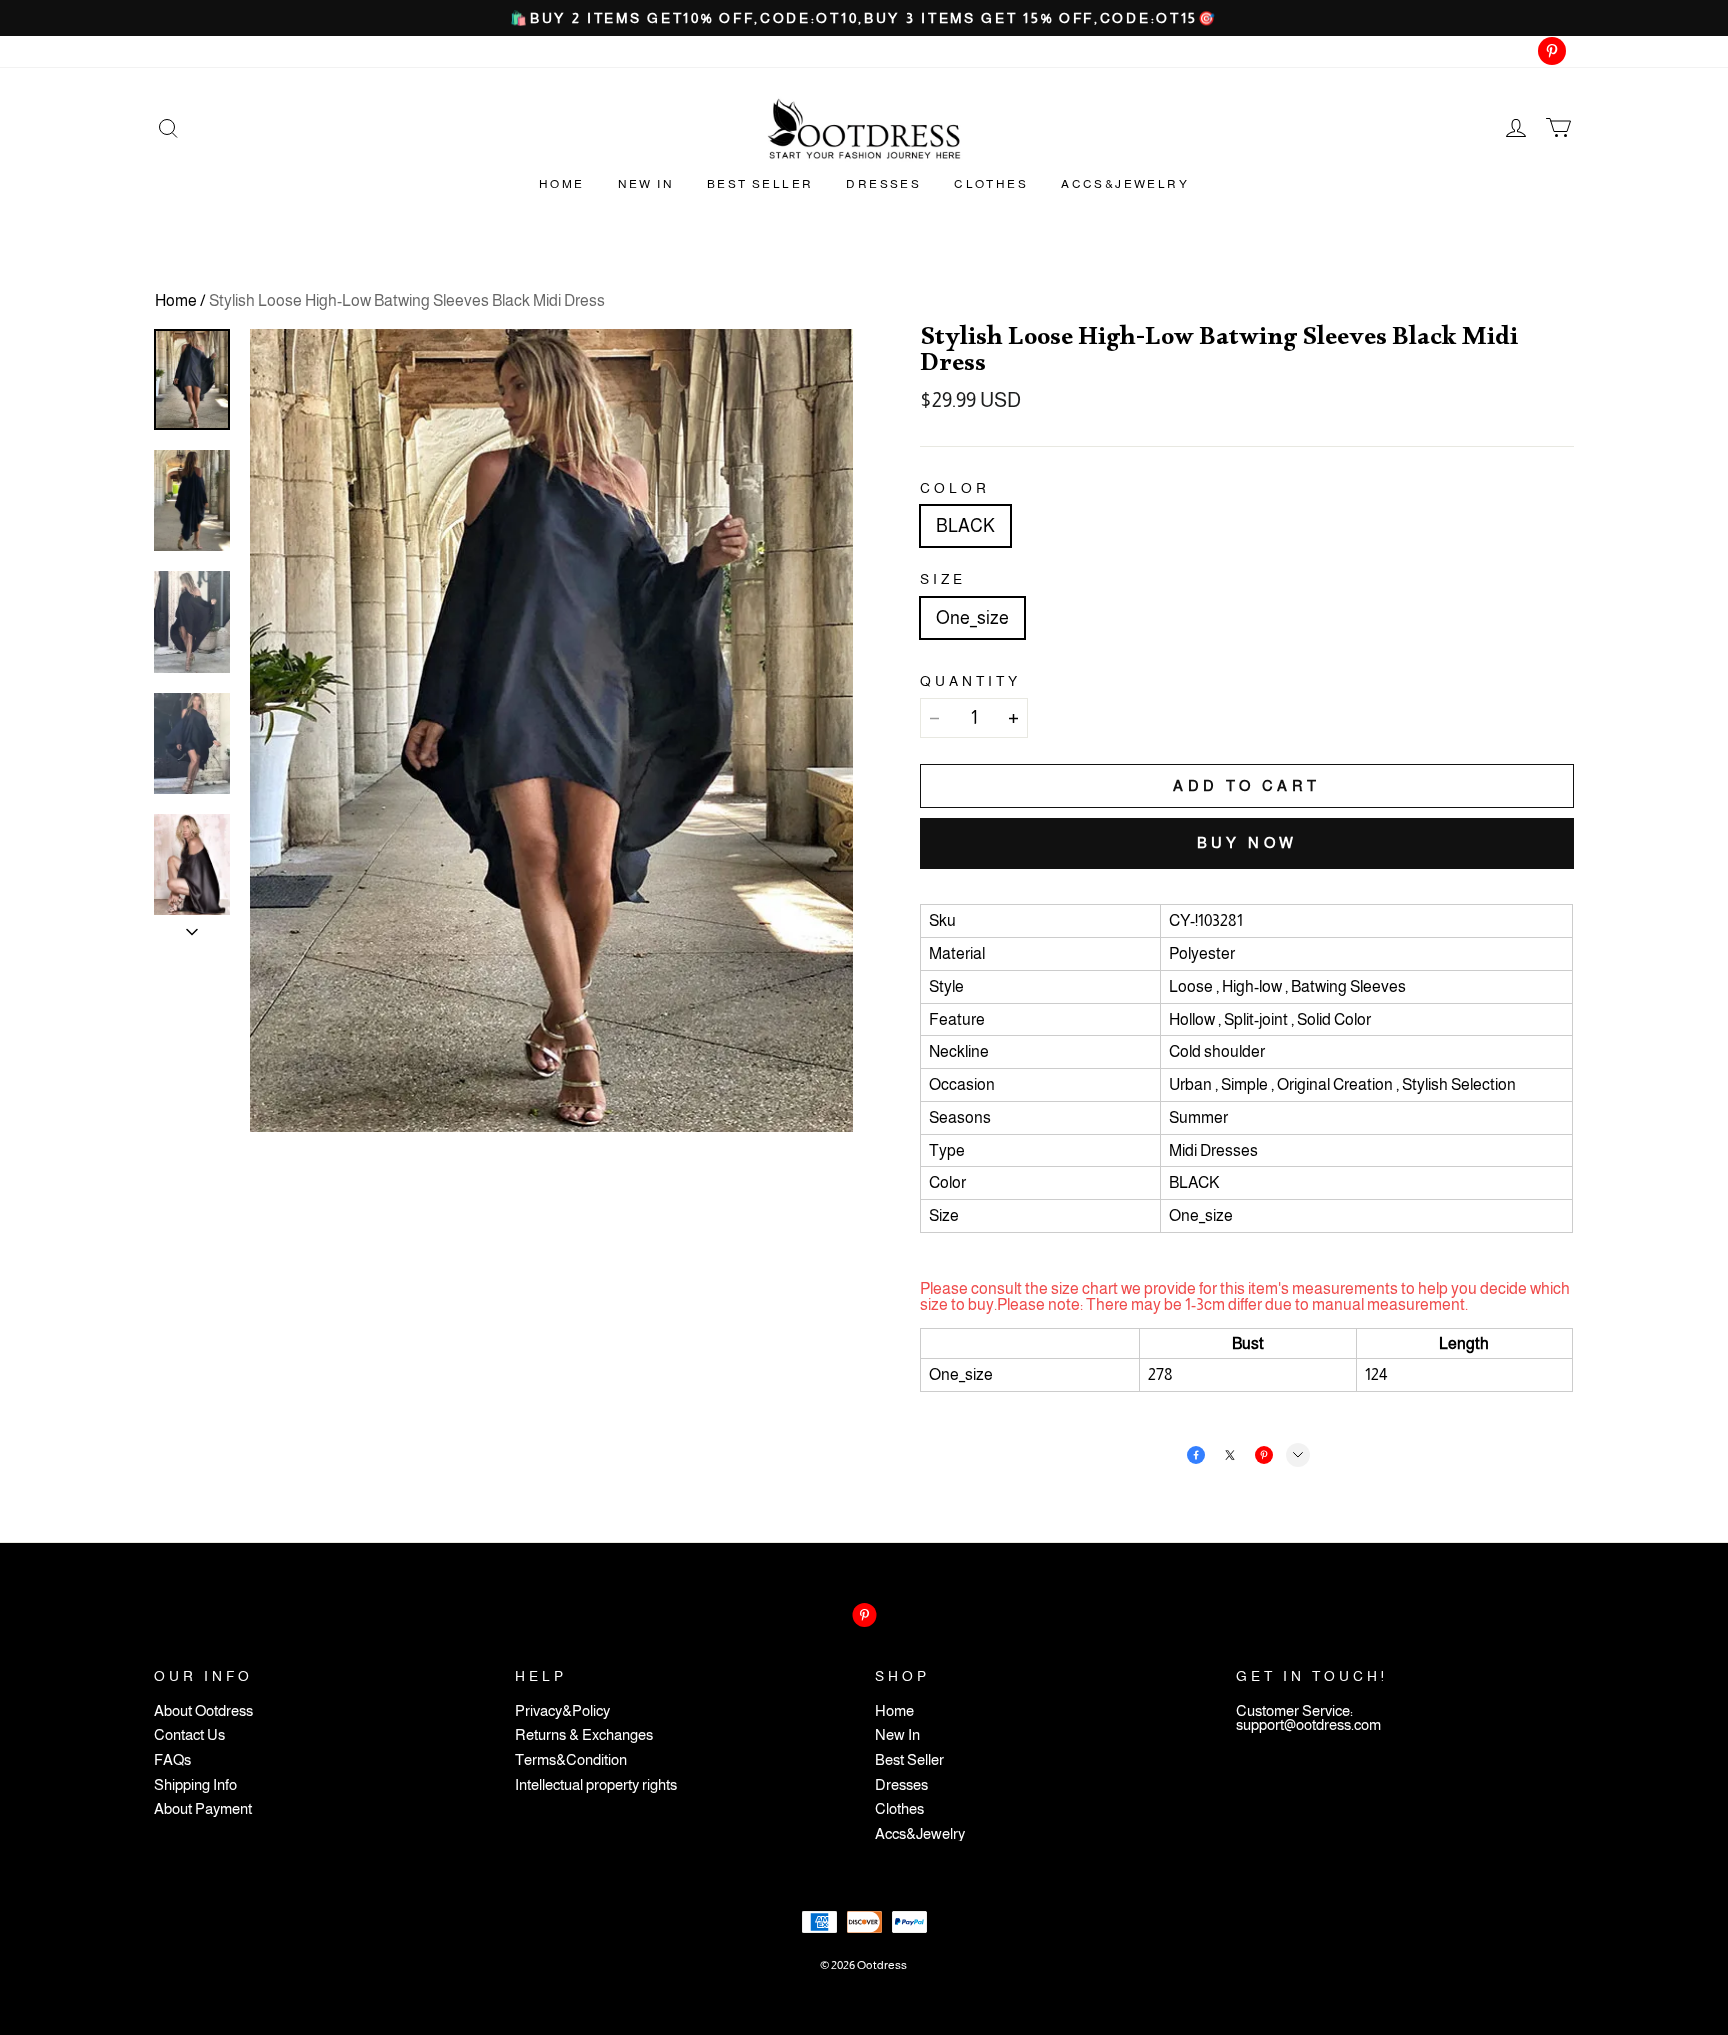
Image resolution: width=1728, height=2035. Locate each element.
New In (646, 184)
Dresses (883, 184)
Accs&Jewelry (1125, 184)
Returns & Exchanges (584, 1735)
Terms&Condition (571, 1760)
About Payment (203, 1809)
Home (562, 184)
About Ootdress (203, 1711)
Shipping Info (195, 1785)
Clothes (991, 184)
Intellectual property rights (596, 1785)
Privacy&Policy (562, 1711)
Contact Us (189, 1735)
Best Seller (760, 184)
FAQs (172, 1760)
